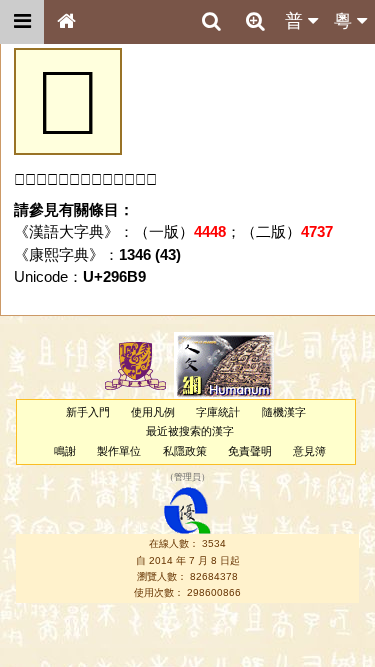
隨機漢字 (284, 412)
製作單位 (119, 451)
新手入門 (88, 412)
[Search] (211, 22)
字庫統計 (218, 412)
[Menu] (22, 22)
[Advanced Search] (255, 21)
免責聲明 (250, 451)
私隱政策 (185, 451)
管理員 (187, 477)
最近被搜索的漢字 (190, 431)
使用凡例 (153, 412)
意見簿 (309, 451)
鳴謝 (65, 451)
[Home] (66, 22)
